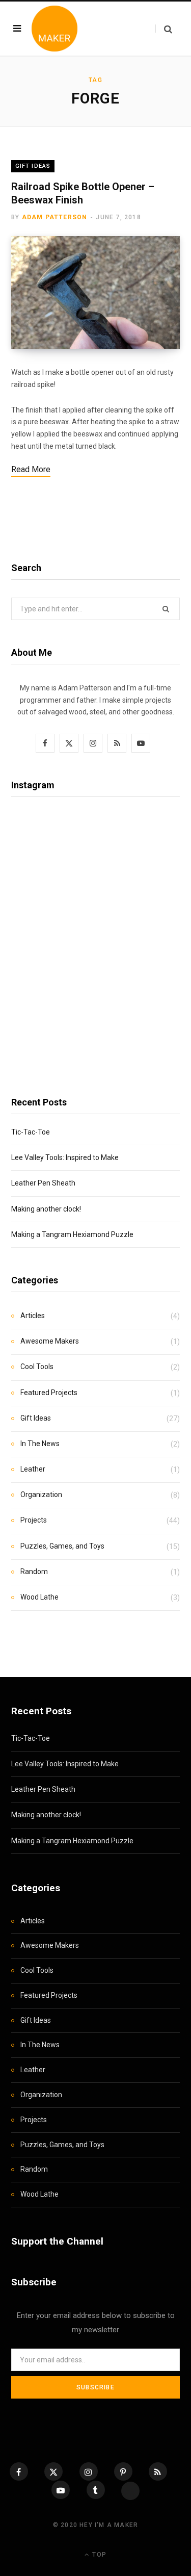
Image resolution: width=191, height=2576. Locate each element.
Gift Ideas (33, 166)
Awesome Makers (50, 1341)
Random (34, 1572)
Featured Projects (49, 1393)
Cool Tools (37, 1367)
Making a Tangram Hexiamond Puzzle (72, 1234)
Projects (34, 1520)
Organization (41, 1495)
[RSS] (158, 2471)
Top (98, 2555)
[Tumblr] (96, 2490)
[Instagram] (89, 2471)
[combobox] (95, 609)
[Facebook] (19, 2471)
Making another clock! (46, 1209)
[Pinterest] (123, 2471)
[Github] (130, 2491)
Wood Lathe (39, 1597)
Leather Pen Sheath (43, 1183)
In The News (40, 1444)
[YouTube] (61, 2490)
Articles (33, 1316)
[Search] (164, 29)
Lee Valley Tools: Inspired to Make (65, 1157)
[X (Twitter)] (53, 2471)
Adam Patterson (55, 217)
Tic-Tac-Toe (31, 1132)
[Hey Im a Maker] (54, 29)
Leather (33, 1469)
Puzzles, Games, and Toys (62, 1546)
